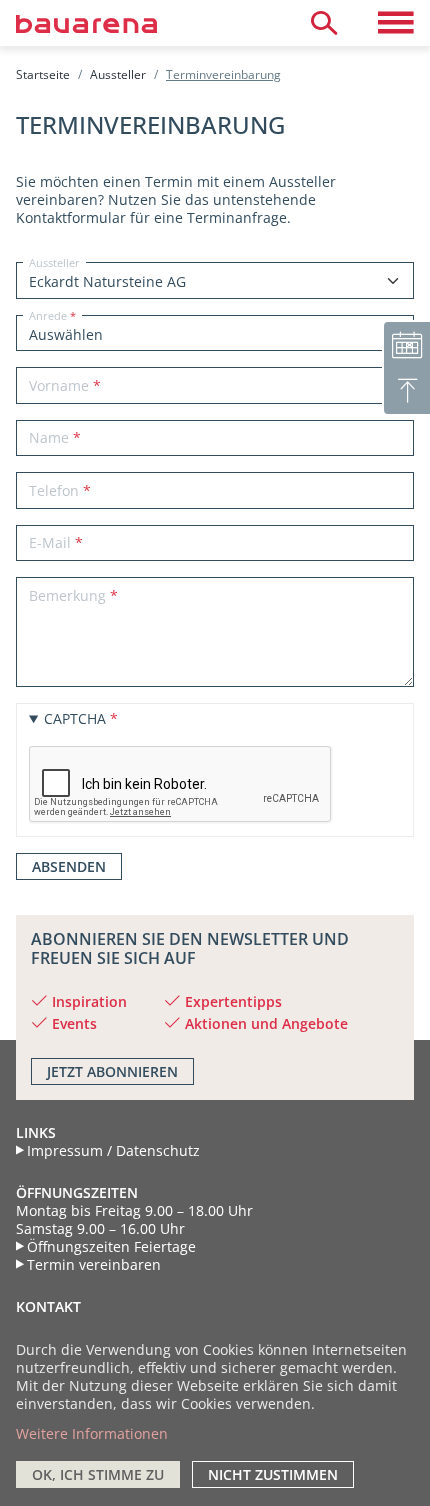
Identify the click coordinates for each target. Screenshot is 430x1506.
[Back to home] (110, 23)
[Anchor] (24, 939)
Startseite (43, 74)
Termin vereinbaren (94, 1265)
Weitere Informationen (92, 1433)
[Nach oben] (406, 392)
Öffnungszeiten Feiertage (111, 1247)
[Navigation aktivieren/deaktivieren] (396, 23)
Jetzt (112, 1071)
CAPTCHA (75, 718)
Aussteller (118, 74)
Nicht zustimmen (273, 1474)
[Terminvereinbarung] (406, 344)
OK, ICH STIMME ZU (98, 1474)
